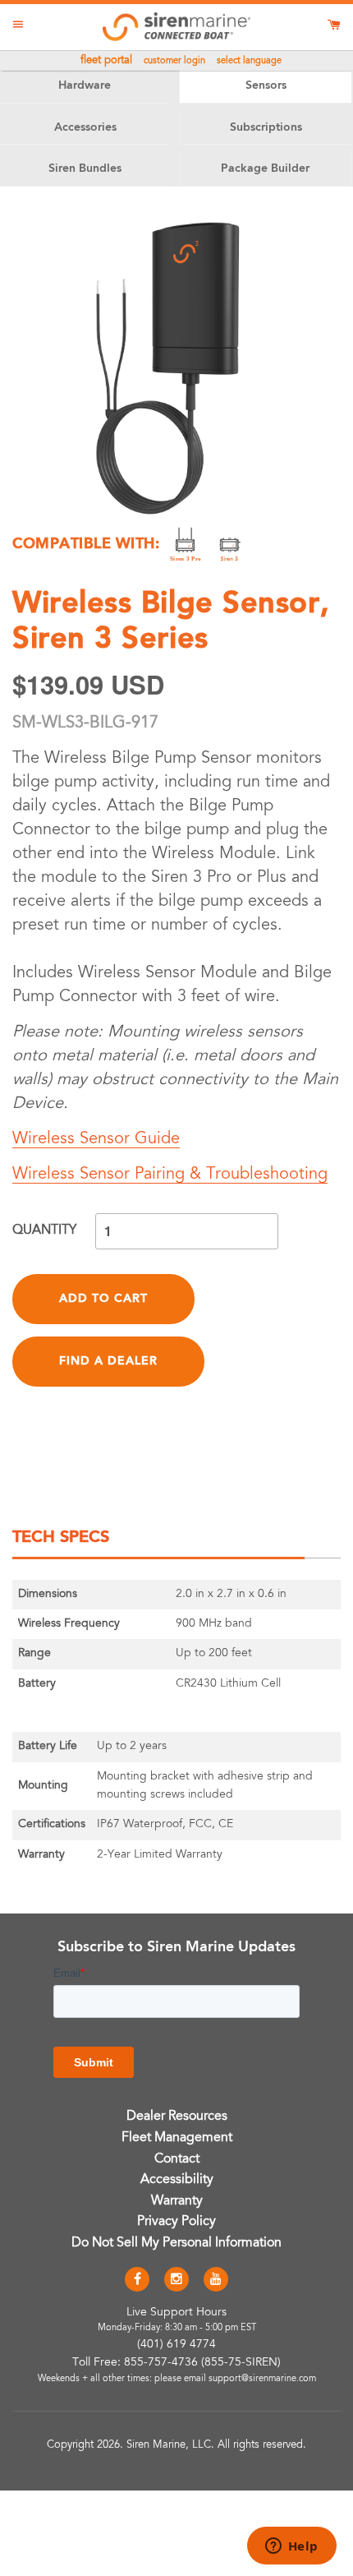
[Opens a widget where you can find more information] (291, 2547)
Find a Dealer (108, 1361)
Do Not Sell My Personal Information (176, 2243)
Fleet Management (177, 2138)
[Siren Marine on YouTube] (216, 2280)
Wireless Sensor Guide (96, 1139)
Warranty (177, 2201)
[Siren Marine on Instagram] (176, 2280)
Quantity (44, 1230)
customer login (174, 61)
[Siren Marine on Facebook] (137, 2280)
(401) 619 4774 (176, 2345)
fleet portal (106, 61)
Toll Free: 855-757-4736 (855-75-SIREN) (176, 2363)
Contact (177, 2159)
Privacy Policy (176, 2222)
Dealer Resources (177, 2117)
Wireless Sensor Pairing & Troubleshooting (170, 1175)
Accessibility (177, 2180)
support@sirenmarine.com (262, 2379)
